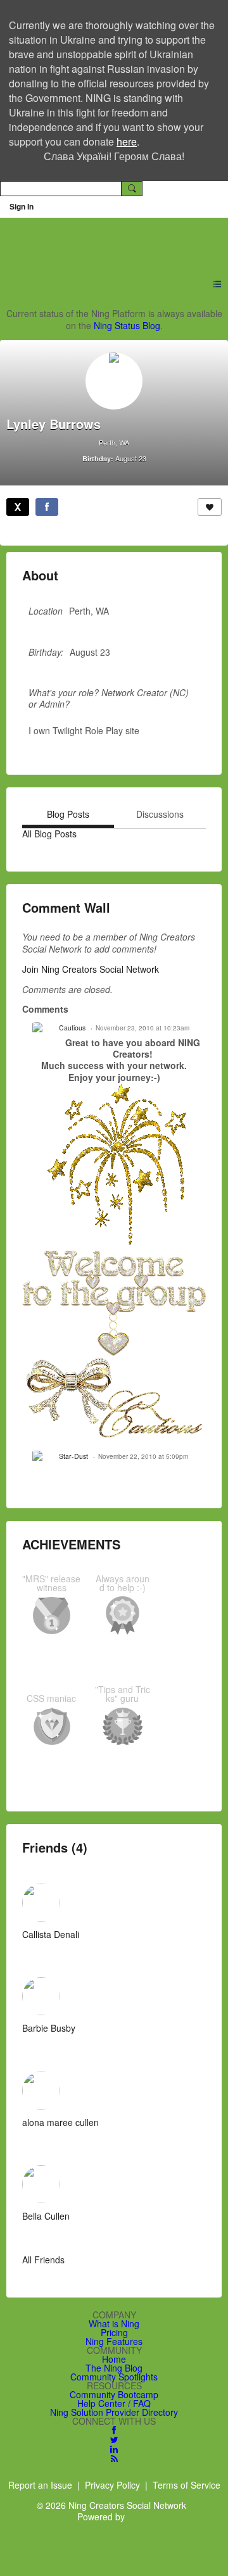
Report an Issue (40, 2485)
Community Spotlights (114, 2377)
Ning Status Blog (127, 325)
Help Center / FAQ (114, 2403)
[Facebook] (47, 507)
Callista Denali (51, 1934)
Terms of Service (187, 2485)
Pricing (114, 2332)
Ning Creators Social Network (108, 240)
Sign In (22, 206)
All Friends (43, 2260)
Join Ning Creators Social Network (91, 969)
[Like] (210, 507)
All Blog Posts (49, 834)
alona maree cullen (60, 2122)
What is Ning (114, 2323)
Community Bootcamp (114, 2394)
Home (114, 2359)
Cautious (72, 1028)
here (127, 141)
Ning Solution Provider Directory (114, 2412)
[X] (18, 507)
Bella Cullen (46, 2216)
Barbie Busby (49, 2028)
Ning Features (114, 2341)
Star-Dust (73, 1456)
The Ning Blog (114, 2368)
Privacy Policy (112, 2485)
